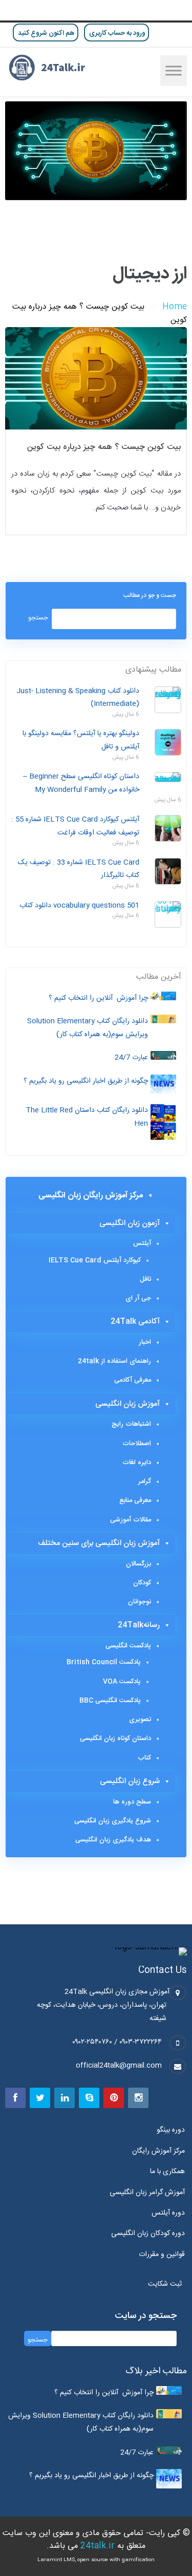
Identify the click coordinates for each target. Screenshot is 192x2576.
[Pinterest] (114, 2098)
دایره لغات (137, 1463)
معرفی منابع (135, 1500)
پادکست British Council (104, 1662)
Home (175, 307)
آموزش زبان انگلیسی (127, 1404)
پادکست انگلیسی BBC (110, 1701)
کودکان (142, 1583)
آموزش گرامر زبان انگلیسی (147, 2193)
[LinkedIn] (65, 2098)
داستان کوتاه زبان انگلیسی (115, 1738)
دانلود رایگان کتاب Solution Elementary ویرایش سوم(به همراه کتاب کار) (88, 1028)
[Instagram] (138, 2098)
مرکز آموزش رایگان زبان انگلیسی (91, 1196)
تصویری (140, 1720)
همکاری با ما (167, 2172)
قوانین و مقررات (162, 2255)
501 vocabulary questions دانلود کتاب (79, 906)
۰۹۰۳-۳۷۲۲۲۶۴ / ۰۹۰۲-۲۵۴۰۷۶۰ (117, 2042)
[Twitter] (40, 2098)
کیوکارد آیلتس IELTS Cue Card (95, 1260)
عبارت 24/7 (131, 1058)
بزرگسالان (138, 1564)
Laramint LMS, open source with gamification (96, 2560)
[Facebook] (15, 2098)
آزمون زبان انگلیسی (130, 1223)
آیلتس (142, 1243)
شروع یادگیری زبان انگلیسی (113, 1821)
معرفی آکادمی (133, 1380)
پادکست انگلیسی (128, 1646)
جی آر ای (138, 1298)
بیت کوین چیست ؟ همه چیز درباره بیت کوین (104, 447)
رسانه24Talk (139, 1625)
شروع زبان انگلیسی (130, 1781)
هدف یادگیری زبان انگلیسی (113, 1840)
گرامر (145, 1482)
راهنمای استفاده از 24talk (114, 1361)
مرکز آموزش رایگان (158, 2151)
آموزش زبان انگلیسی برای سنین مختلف (99, 1543)
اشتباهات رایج (131, 1424)
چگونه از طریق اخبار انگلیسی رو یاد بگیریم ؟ (86, 1081)
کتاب (144, 1758)
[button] (167, 2284)
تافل (145, 1279)
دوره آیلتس (168, 2213)
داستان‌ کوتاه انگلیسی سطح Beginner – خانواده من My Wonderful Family (81, 783)
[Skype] (89, 2098)
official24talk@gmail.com (119, 2066)
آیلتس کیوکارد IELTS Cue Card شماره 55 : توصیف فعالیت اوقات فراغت (75, 826)
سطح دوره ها (132, 1802)
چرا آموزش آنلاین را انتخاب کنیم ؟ (98, 998)
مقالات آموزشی (131, 1520)
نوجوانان (140, 1602)
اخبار (145, 1342)
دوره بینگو (171, 2130)
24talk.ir (98, 2546)
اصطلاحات (137, 1444)
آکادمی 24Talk (135, 1322)
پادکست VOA (122, 1682)
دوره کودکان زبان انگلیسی (148, 2234)
